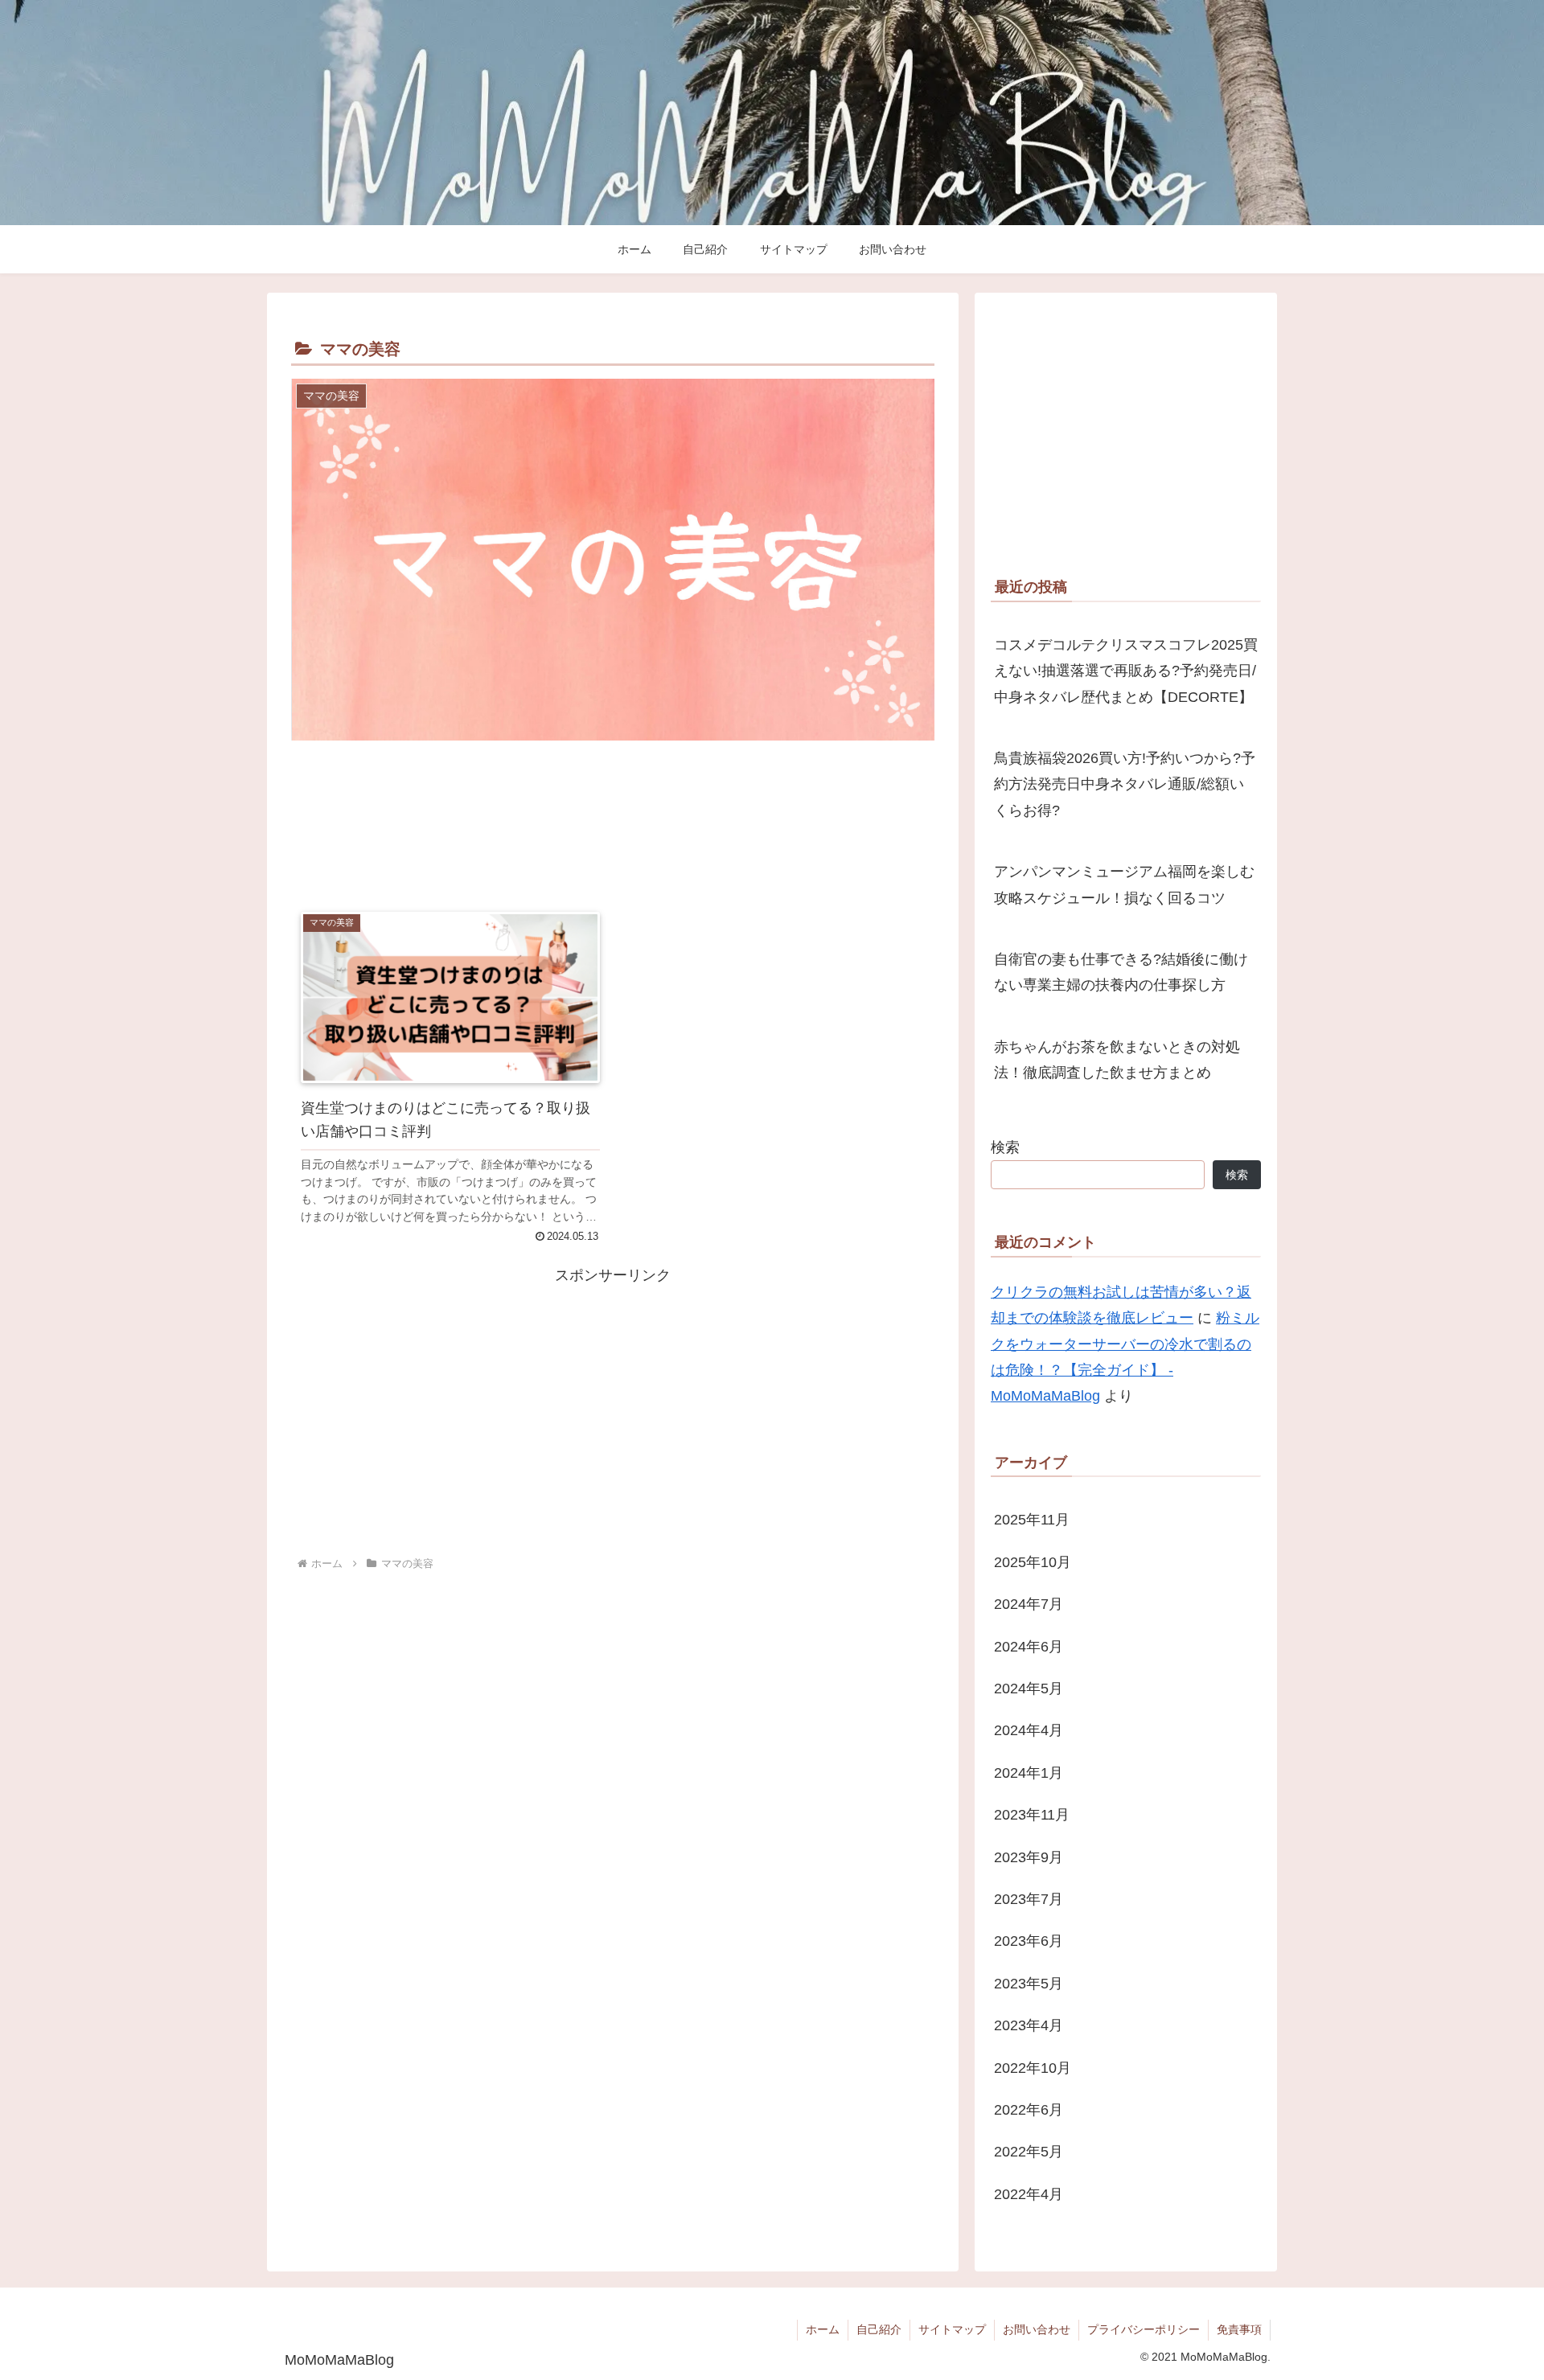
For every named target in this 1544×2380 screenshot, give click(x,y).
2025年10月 (1033, 1562)
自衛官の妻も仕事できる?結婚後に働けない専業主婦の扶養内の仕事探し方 (1121, 972)
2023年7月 (1029, 1899)
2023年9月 (1029, 1857)
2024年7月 (1029, 1604)
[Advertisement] (613, 826)
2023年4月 (1029, 2025)
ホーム (823, 2329)
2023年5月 (1029, 1984)
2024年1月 (1029, 1773)
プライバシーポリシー (1144, 2329)
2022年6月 (1029, 2110)
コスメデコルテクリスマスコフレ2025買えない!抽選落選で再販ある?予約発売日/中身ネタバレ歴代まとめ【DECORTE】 (1126, 671)
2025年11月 (1032, 1520)
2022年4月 (1029, 2194)
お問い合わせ (1037, 2329)
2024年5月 (1029, 1689)
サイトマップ (952, 2329)
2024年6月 (1029, 1647)
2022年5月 (1029, 2152)
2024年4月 (1029, 1730)
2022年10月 (1033, 2068)
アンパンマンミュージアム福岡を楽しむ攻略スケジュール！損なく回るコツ (1124, 884)
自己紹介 (879, 2329)
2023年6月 (1029, 1941)
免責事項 (1239, 2329)
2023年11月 (1032, 1815)
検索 (1005, 1147)
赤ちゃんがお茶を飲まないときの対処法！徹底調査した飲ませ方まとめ (1117, 1060)
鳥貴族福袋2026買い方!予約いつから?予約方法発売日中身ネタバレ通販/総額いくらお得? (1125, 784)
